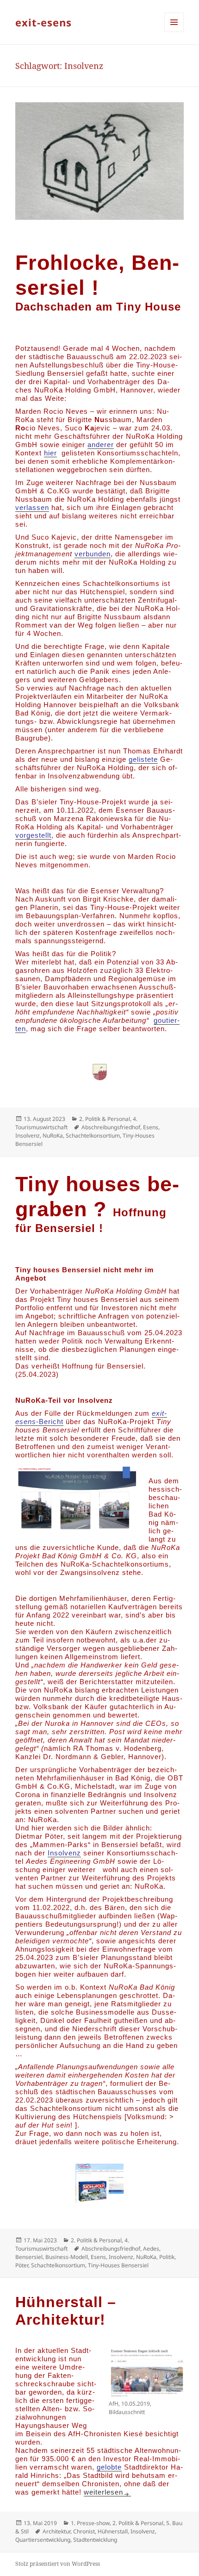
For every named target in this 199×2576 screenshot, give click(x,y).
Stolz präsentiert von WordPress (58, 2564)
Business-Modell (67, 2257)
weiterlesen (107, 2492)
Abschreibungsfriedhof (111, 1127)
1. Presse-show (90, 2523)
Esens (151, 1127)
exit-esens (44, 22)
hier (50, 453)
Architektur (56, 2531)
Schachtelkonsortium (93, 1136)
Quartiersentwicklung (43, 2540)
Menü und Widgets (174, 32)
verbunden (93, 554)
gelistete (143, 759)
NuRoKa (53, 1136)
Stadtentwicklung (95, 2540)
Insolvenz (28, 1136)
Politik (167, 2257)
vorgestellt (33, 835)
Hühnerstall (113, 2531)
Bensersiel (29, 2257)
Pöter (22, 2265)
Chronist (84, 2531)
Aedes (151, 2249)
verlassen (32, 507)
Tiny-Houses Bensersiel (118, 2265)
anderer (101, 445)
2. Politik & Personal (105, 1119)
